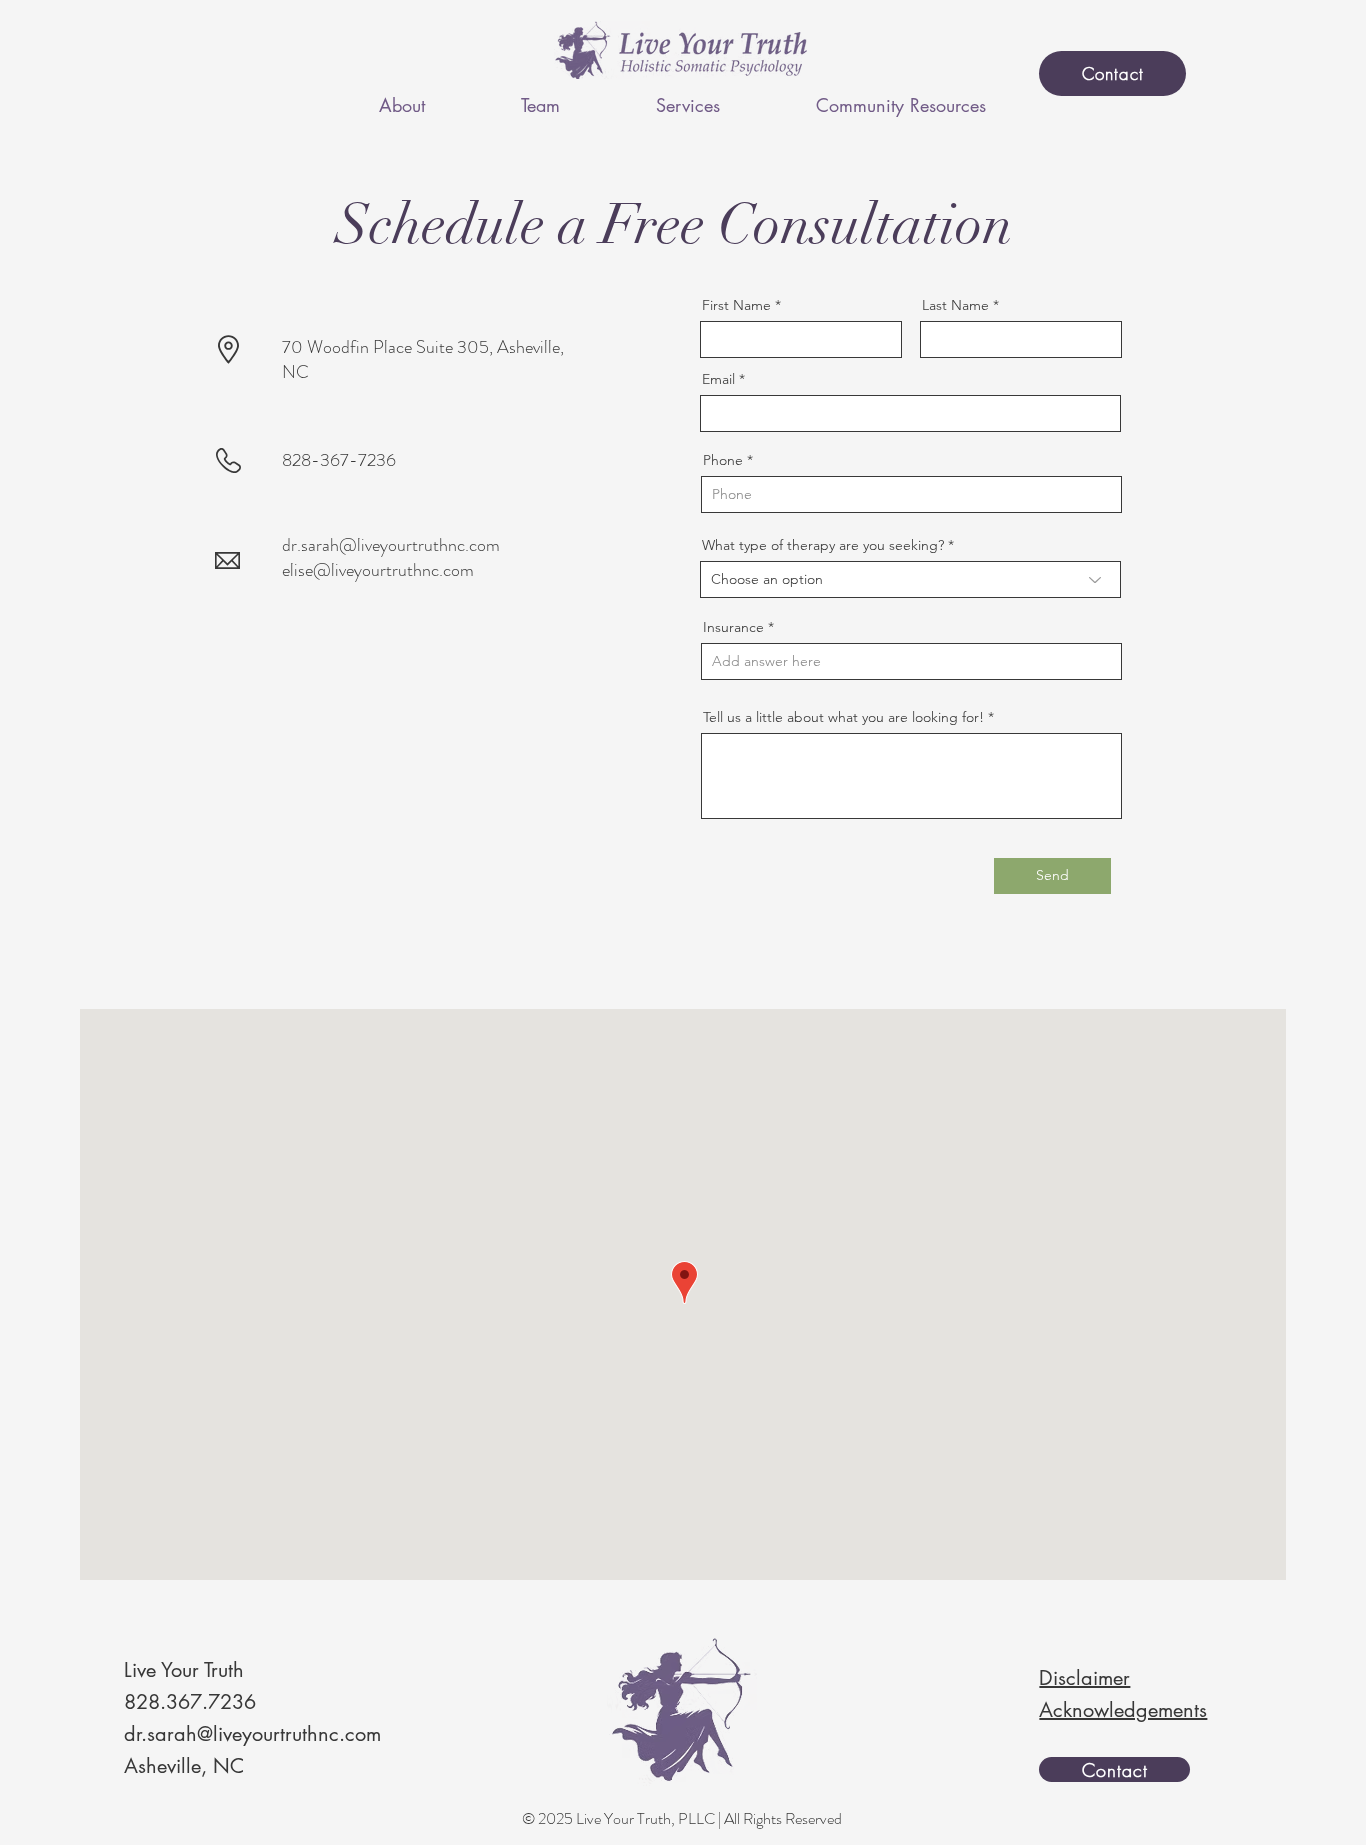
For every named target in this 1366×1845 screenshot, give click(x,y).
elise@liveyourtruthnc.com (378, 570)
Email (718, 379)
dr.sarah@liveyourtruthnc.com (391, 545)
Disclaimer (1084, 1678)
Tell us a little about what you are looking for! (843, 717)
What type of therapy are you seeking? (823, 545)
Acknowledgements (1123, 1710)
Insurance (733, 627)
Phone (723, 460)
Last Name (955, 305)
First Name (736, 305)
